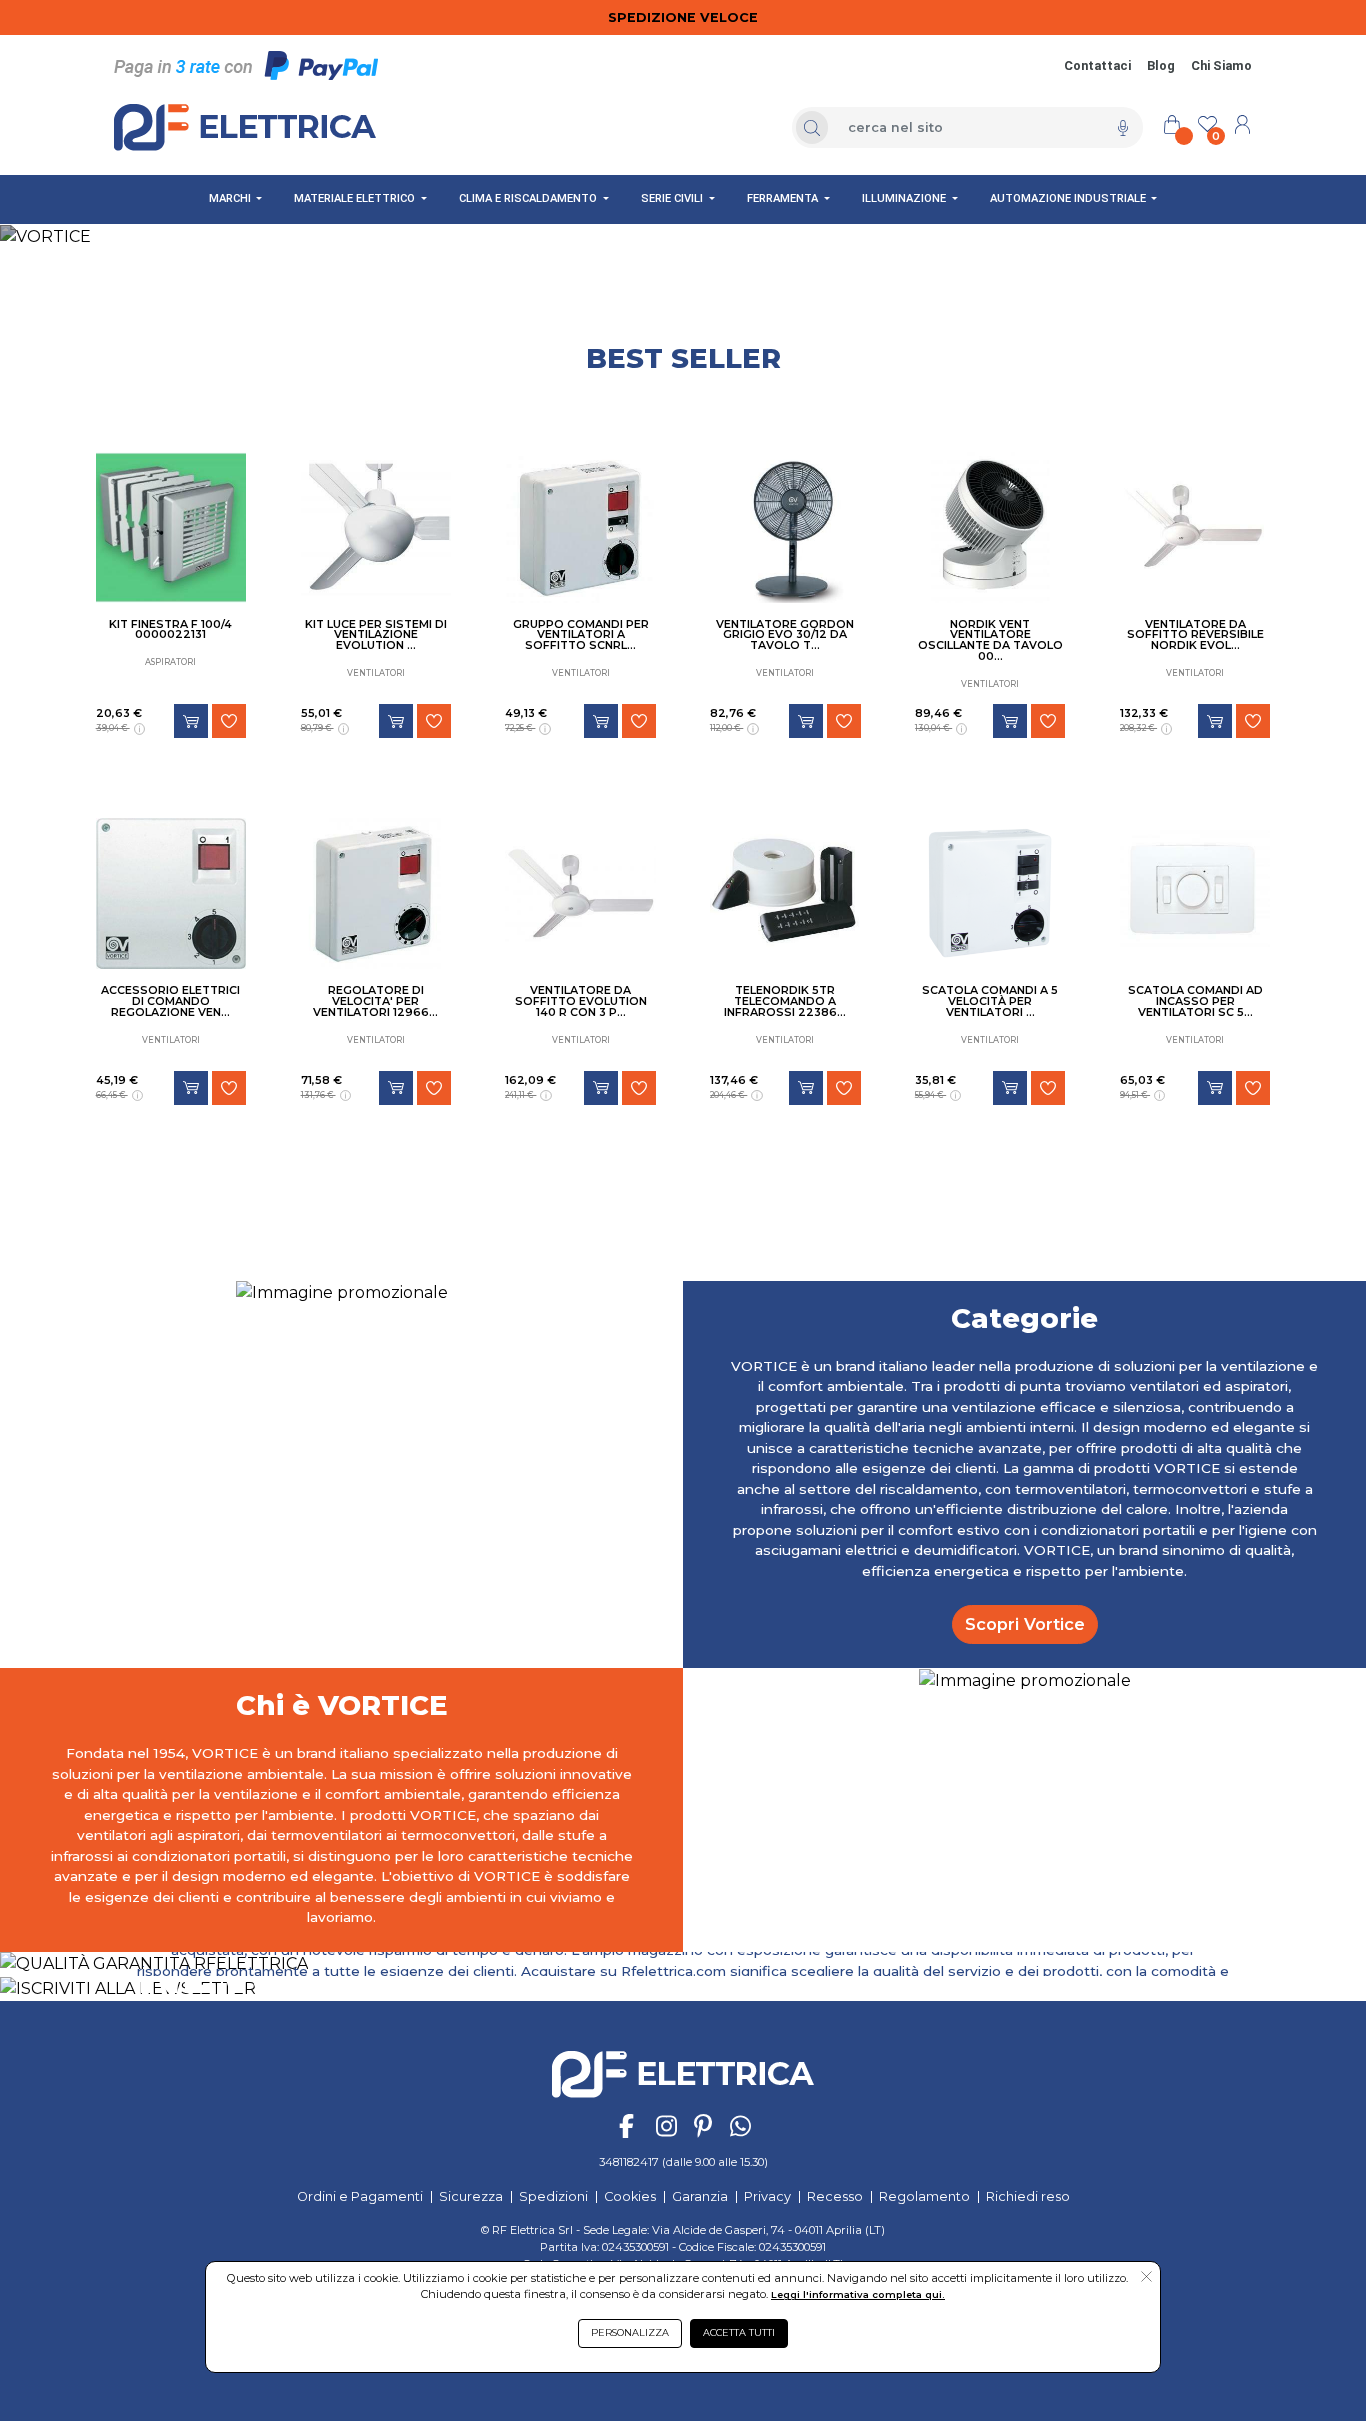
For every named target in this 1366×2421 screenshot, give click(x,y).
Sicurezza (471, 2196)
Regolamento (924, 2196)
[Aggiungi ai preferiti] (229, 721)
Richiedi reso (1028, 2196)
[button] (1146, 2278)
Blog (1161, 65)
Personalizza (630, 2332)
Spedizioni (553, 2196)
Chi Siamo (1221, 65)
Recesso (835, 2196)
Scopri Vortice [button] (1025, 1624)
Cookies (630, 2196)
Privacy (767, 2196)
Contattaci (1097, 65)
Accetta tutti (739, 2332)
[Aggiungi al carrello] (191, 721)
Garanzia (700, 2196)
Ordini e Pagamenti (360, 2196)
